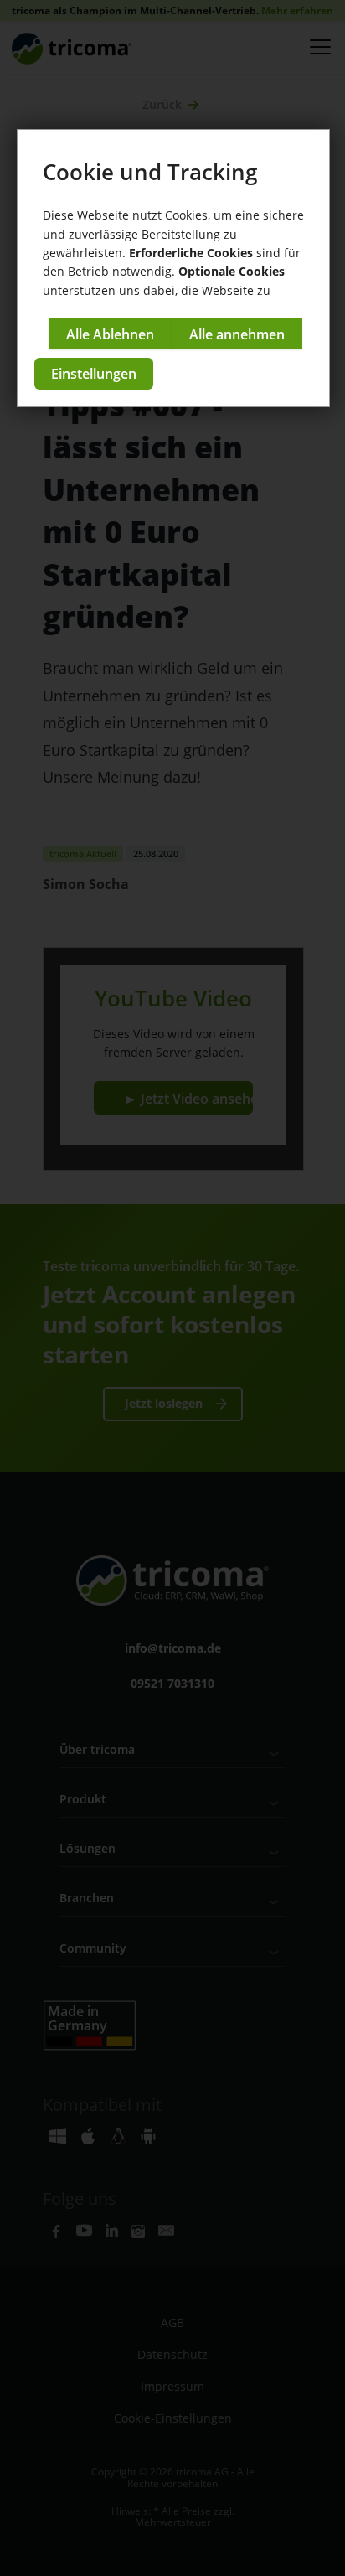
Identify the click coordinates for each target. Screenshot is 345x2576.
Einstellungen (94, 374)
